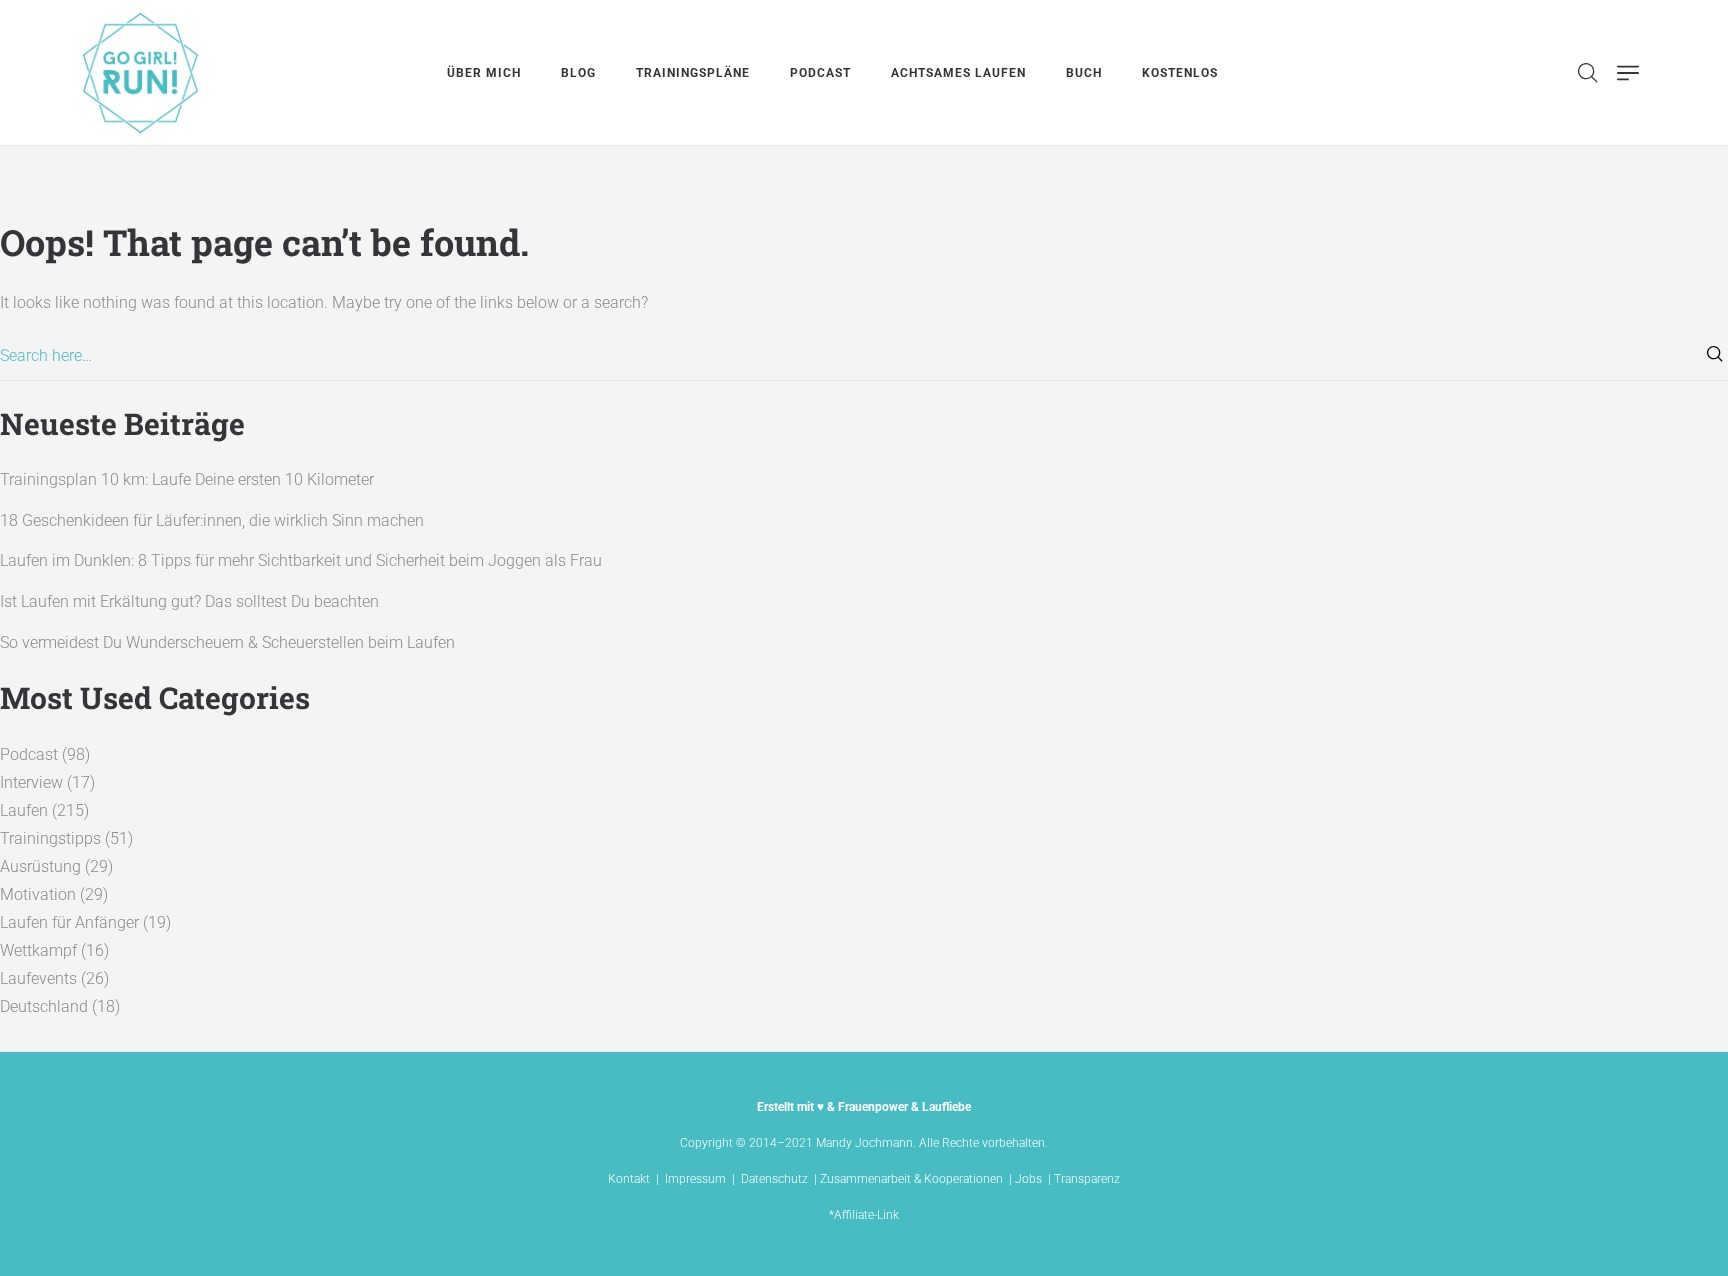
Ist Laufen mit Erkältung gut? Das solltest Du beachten (189, 601)
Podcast (29, 754)
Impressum (695, 1179)
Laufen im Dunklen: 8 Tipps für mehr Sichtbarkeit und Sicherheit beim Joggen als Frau (301, 560)
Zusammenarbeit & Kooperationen (911, 1179)
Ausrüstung (40, 866)
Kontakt (629, 1179)
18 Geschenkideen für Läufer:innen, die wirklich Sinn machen (212, 520)
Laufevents (38, 978)
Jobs (1028, 1179)
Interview (31, 782)
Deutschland (44, 1006)
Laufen (24, 810)
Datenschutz (774, 1179)
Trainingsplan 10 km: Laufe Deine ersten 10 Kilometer (187, 479)
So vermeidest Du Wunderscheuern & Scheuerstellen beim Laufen (227, 642)
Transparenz (1087, 1179)
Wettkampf (38, 950)
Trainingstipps (50, 838)
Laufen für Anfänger (69, 922)
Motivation (38, 894)
